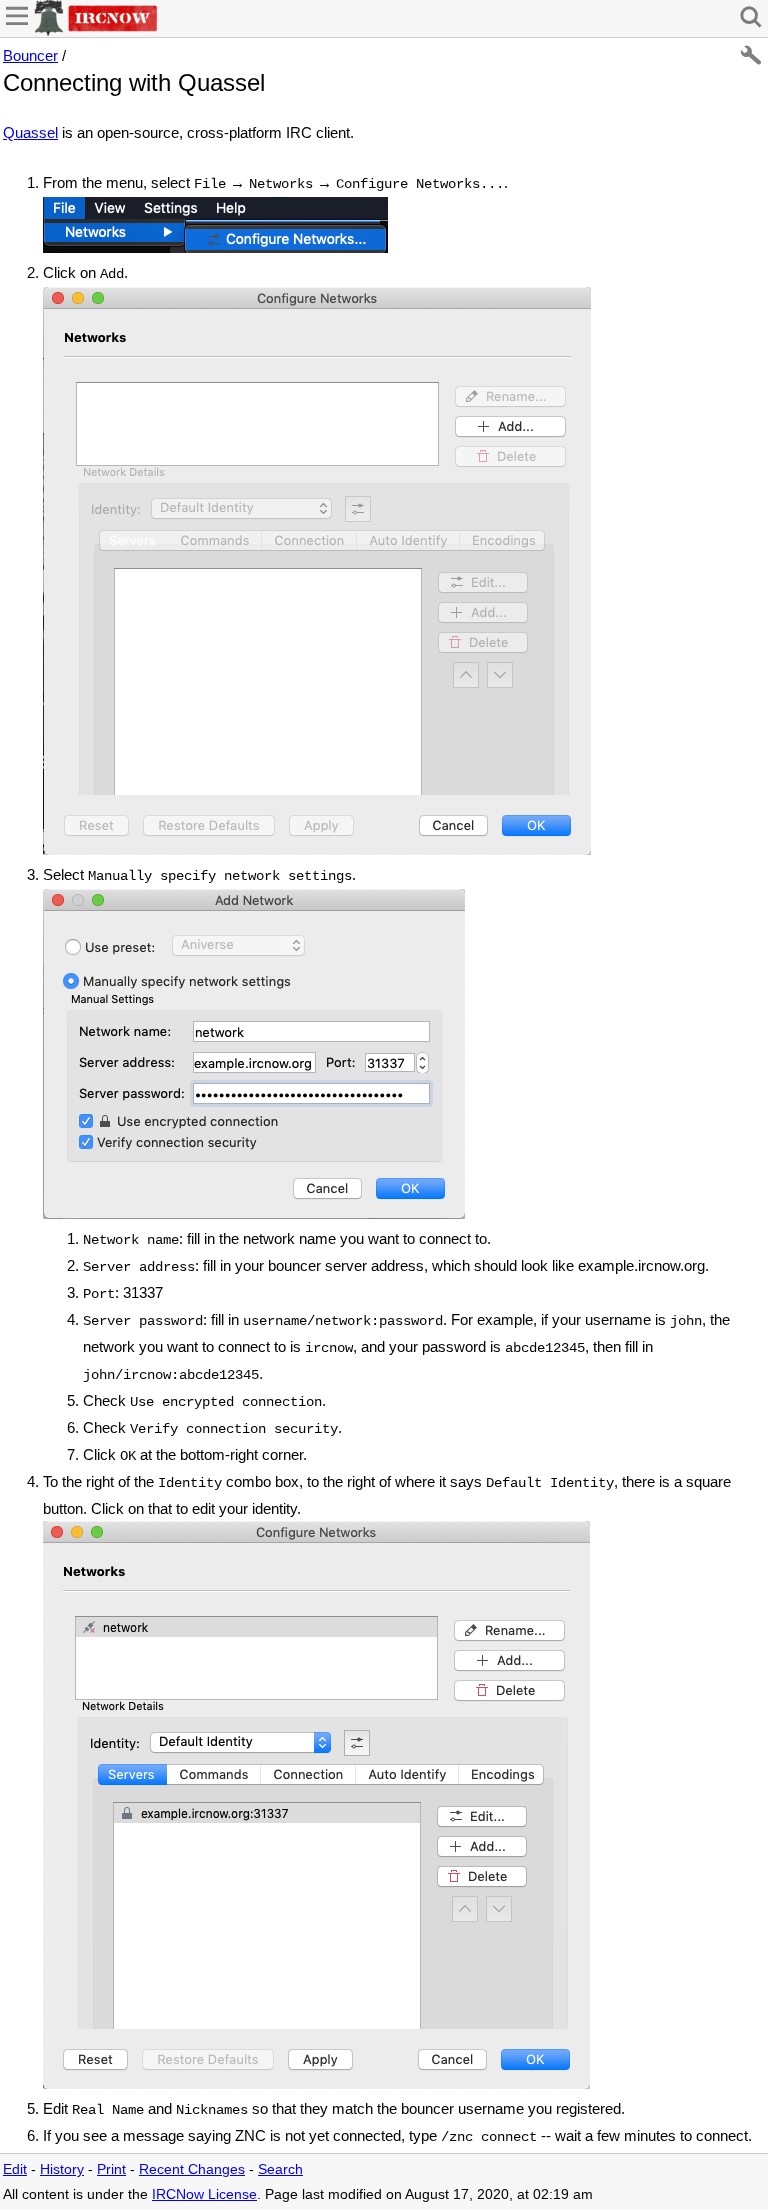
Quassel (30, 132)
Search (280, 2169)
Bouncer (30, 55)
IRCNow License (204, 2194)
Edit (15, 2169)
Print (111, 2169)
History (62, 2169)
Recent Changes (192, 2169)
